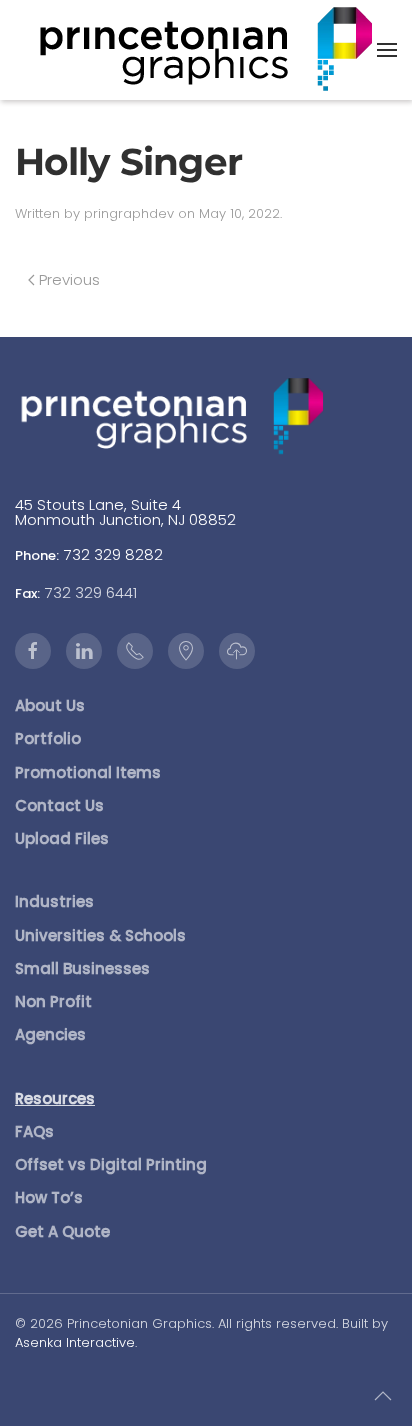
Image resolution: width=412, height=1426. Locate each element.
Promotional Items (88, 772)
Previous (69, 279)
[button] (387, 50)
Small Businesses (82, 968)
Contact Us (59, 805)
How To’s (49, 1197)
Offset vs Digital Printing (111, 1164)
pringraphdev (129, 213)
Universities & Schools (100, 935)
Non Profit (53, 1001)
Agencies (50, 1034)
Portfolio (48, 738)
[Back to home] (206, 50)
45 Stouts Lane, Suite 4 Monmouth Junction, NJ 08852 (125, 512)
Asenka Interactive (75, 1342)
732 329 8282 (113, 554)
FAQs (34, 1131)
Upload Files (62, 838)
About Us (50, 705)
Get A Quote (62, 1231)
